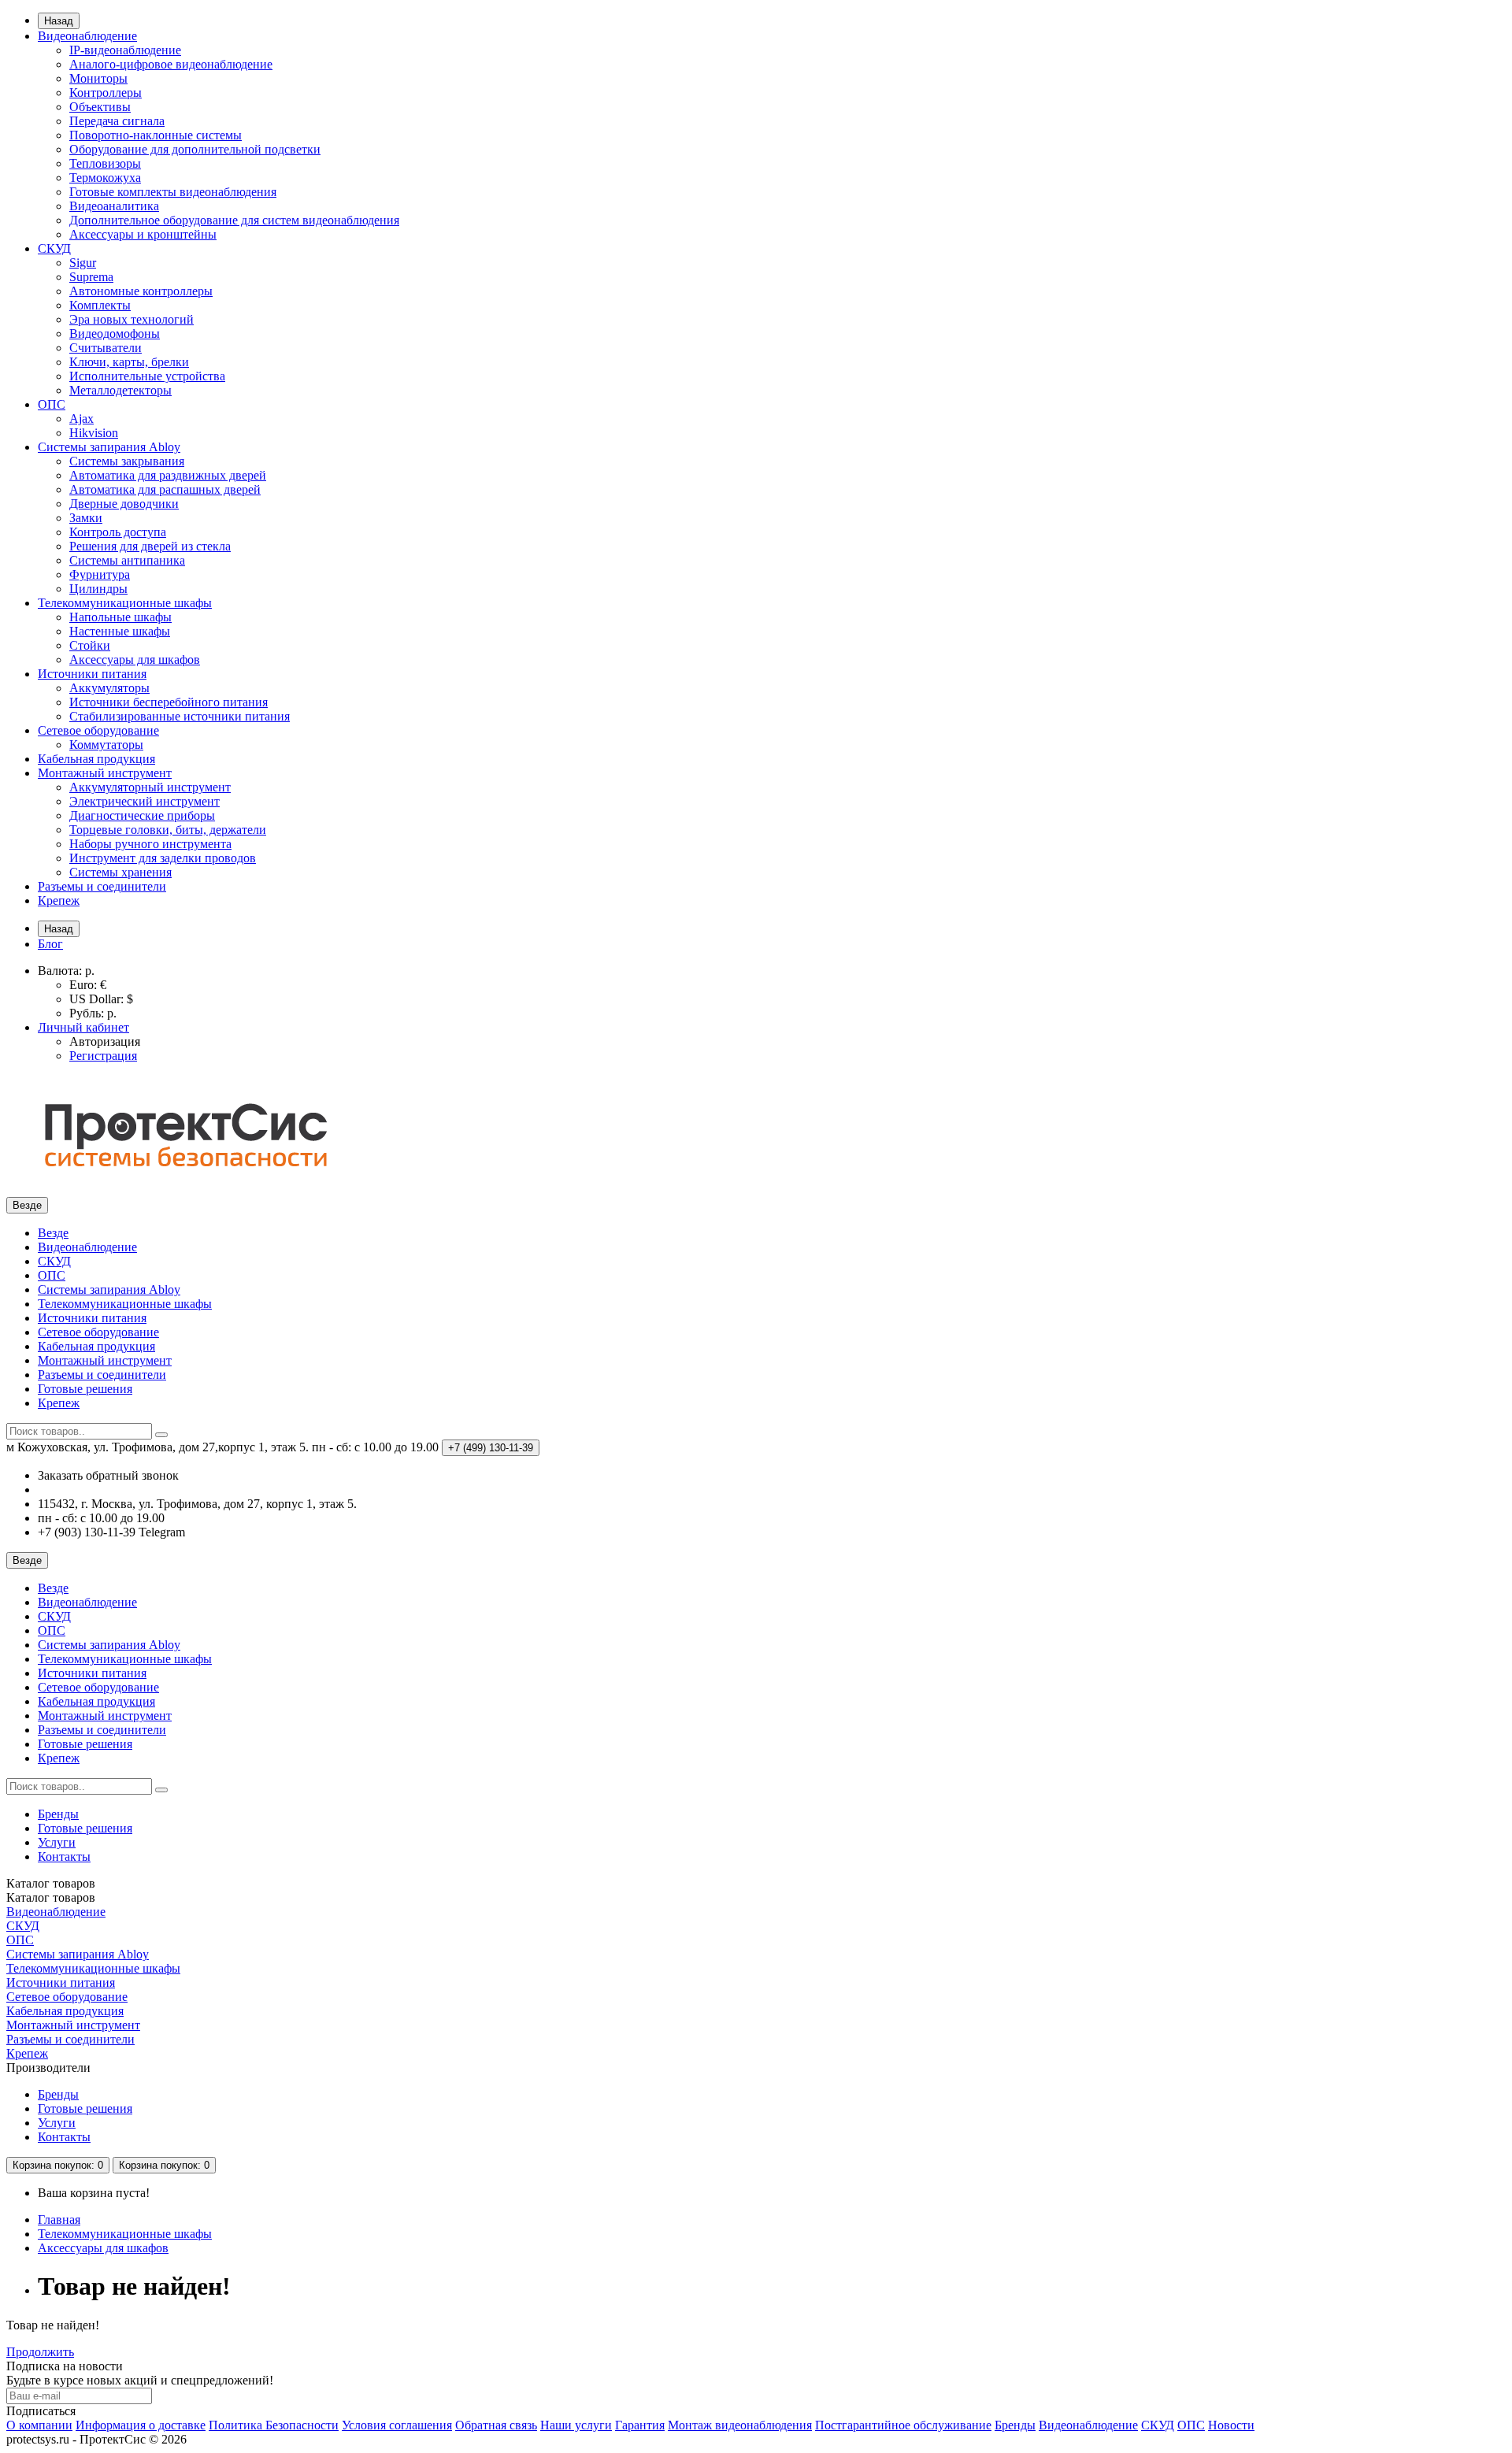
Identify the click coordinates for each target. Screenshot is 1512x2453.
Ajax (82, 419)
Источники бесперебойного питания (169, 702)
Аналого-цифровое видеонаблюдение (171, 64)
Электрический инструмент (145, 801)
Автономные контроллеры (141, 291)
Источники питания (92, 674)
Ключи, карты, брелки (129, 362)
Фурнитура (100, 574)
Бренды (58, 1814)
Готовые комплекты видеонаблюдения (173, 192)
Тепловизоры (105, 163)
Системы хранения (120, 872)
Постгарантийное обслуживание (903, 2425)
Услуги (57, 1842)
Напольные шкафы (120, 617)
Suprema (91, 277)
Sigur (83, 263)
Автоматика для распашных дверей (165, 489)
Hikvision (94, 433)
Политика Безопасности (274, 2425)
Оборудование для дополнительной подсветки (195, 149)
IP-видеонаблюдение (125, 50)
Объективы (100, 107)
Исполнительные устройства (147, 376)
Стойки (90, 645)
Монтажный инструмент (105, 773)
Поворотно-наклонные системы (156, 135)
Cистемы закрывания (127, 461)
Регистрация (103, 1056)
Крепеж (59, 900)
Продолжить (40, 2352)
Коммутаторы (106, 745)
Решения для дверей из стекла (150, 546)
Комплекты (100, 305)
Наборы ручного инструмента (150, 844)
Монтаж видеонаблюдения (740, 2425)
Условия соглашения (397, 2425)
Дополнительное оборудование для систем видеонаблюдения (234, 220)
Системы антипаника (127, 560)
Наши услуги (576, 2425)
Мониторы (98, 78)
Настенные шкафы (120, 631)
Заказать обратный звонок (108, 1475)
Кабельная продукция (96, 759)
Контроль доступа (118, 532)
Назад (59, 21)
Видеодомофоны (115, 333)
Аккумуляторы (109, 688)
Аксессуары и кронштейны (143, 234)
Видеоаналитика (114, 206)
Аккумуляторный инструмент (150, 787)
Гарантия (640, 2425)
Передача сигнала (117, 121)
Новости (1231, 2425)
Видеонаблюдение (87, 36)
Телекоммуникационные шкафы (125, 603)
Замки (86, 518)
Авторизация (105, 1041)
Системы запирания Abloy (109, 447)
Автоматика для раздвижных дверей (168, 475)
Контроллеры (106, 93)
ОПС (52, 404)
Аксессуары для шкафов (135, 660)
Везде (53, 1233)
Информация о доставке (141, 2425)
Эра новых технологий (132, 319)
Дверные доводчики (124, 504)
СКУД (54, 248)
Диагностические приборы (142, 815)
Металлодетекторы (120, 390)
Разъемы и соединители (102, 886)
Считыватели (106, 348)
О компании (39, 2425)
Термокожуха (105, 178)
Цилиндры (98, 589)
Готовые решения (85, 1389)
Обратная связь (496, 2425)
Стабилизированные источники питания (180, 716)
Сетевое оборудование (98, 730)
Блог (50, 944)
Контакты (64, 1856)
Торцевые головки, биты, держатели (168, 830)
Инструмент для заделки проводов (163, 858)
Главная (59, 2220)
